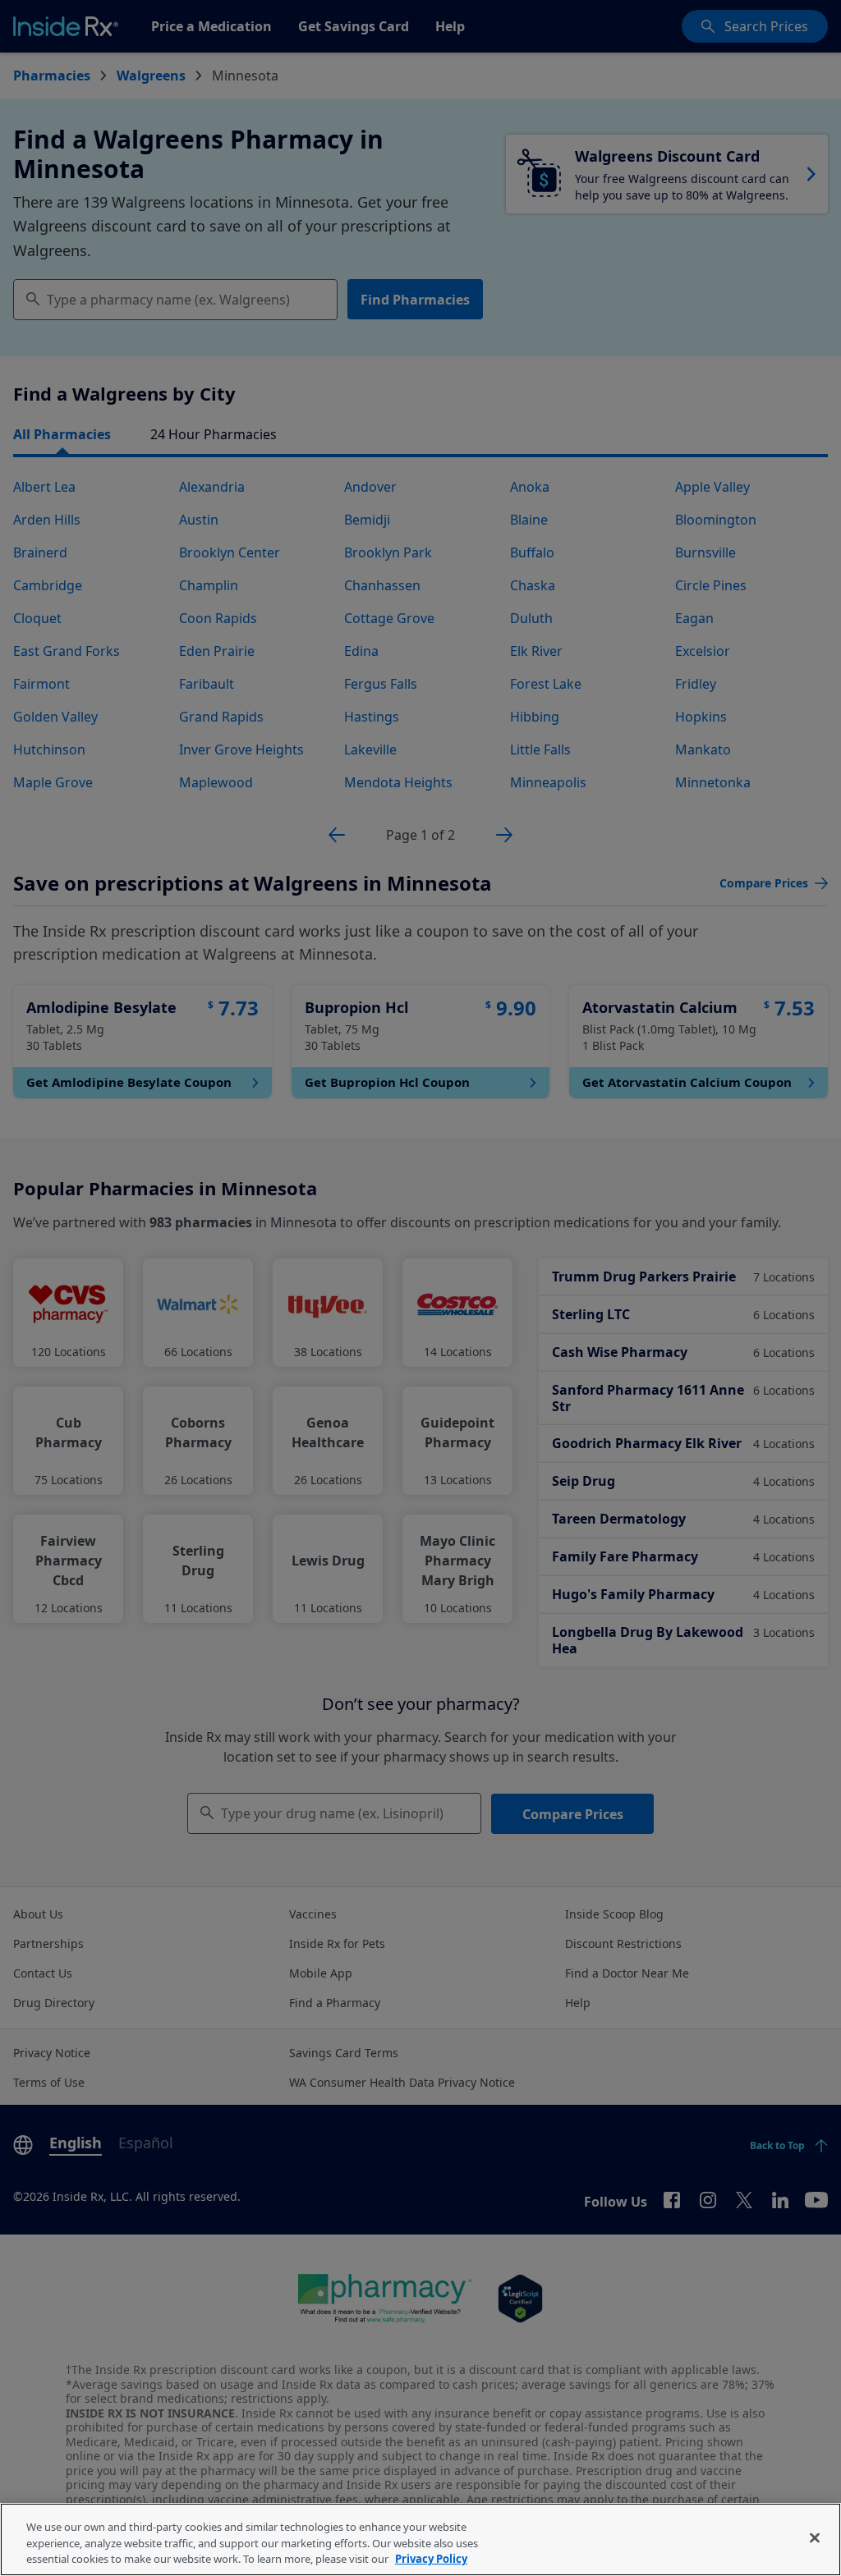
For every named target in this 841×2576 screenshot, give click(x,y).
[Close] (815, 2537)
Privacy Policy (431, 2559)
